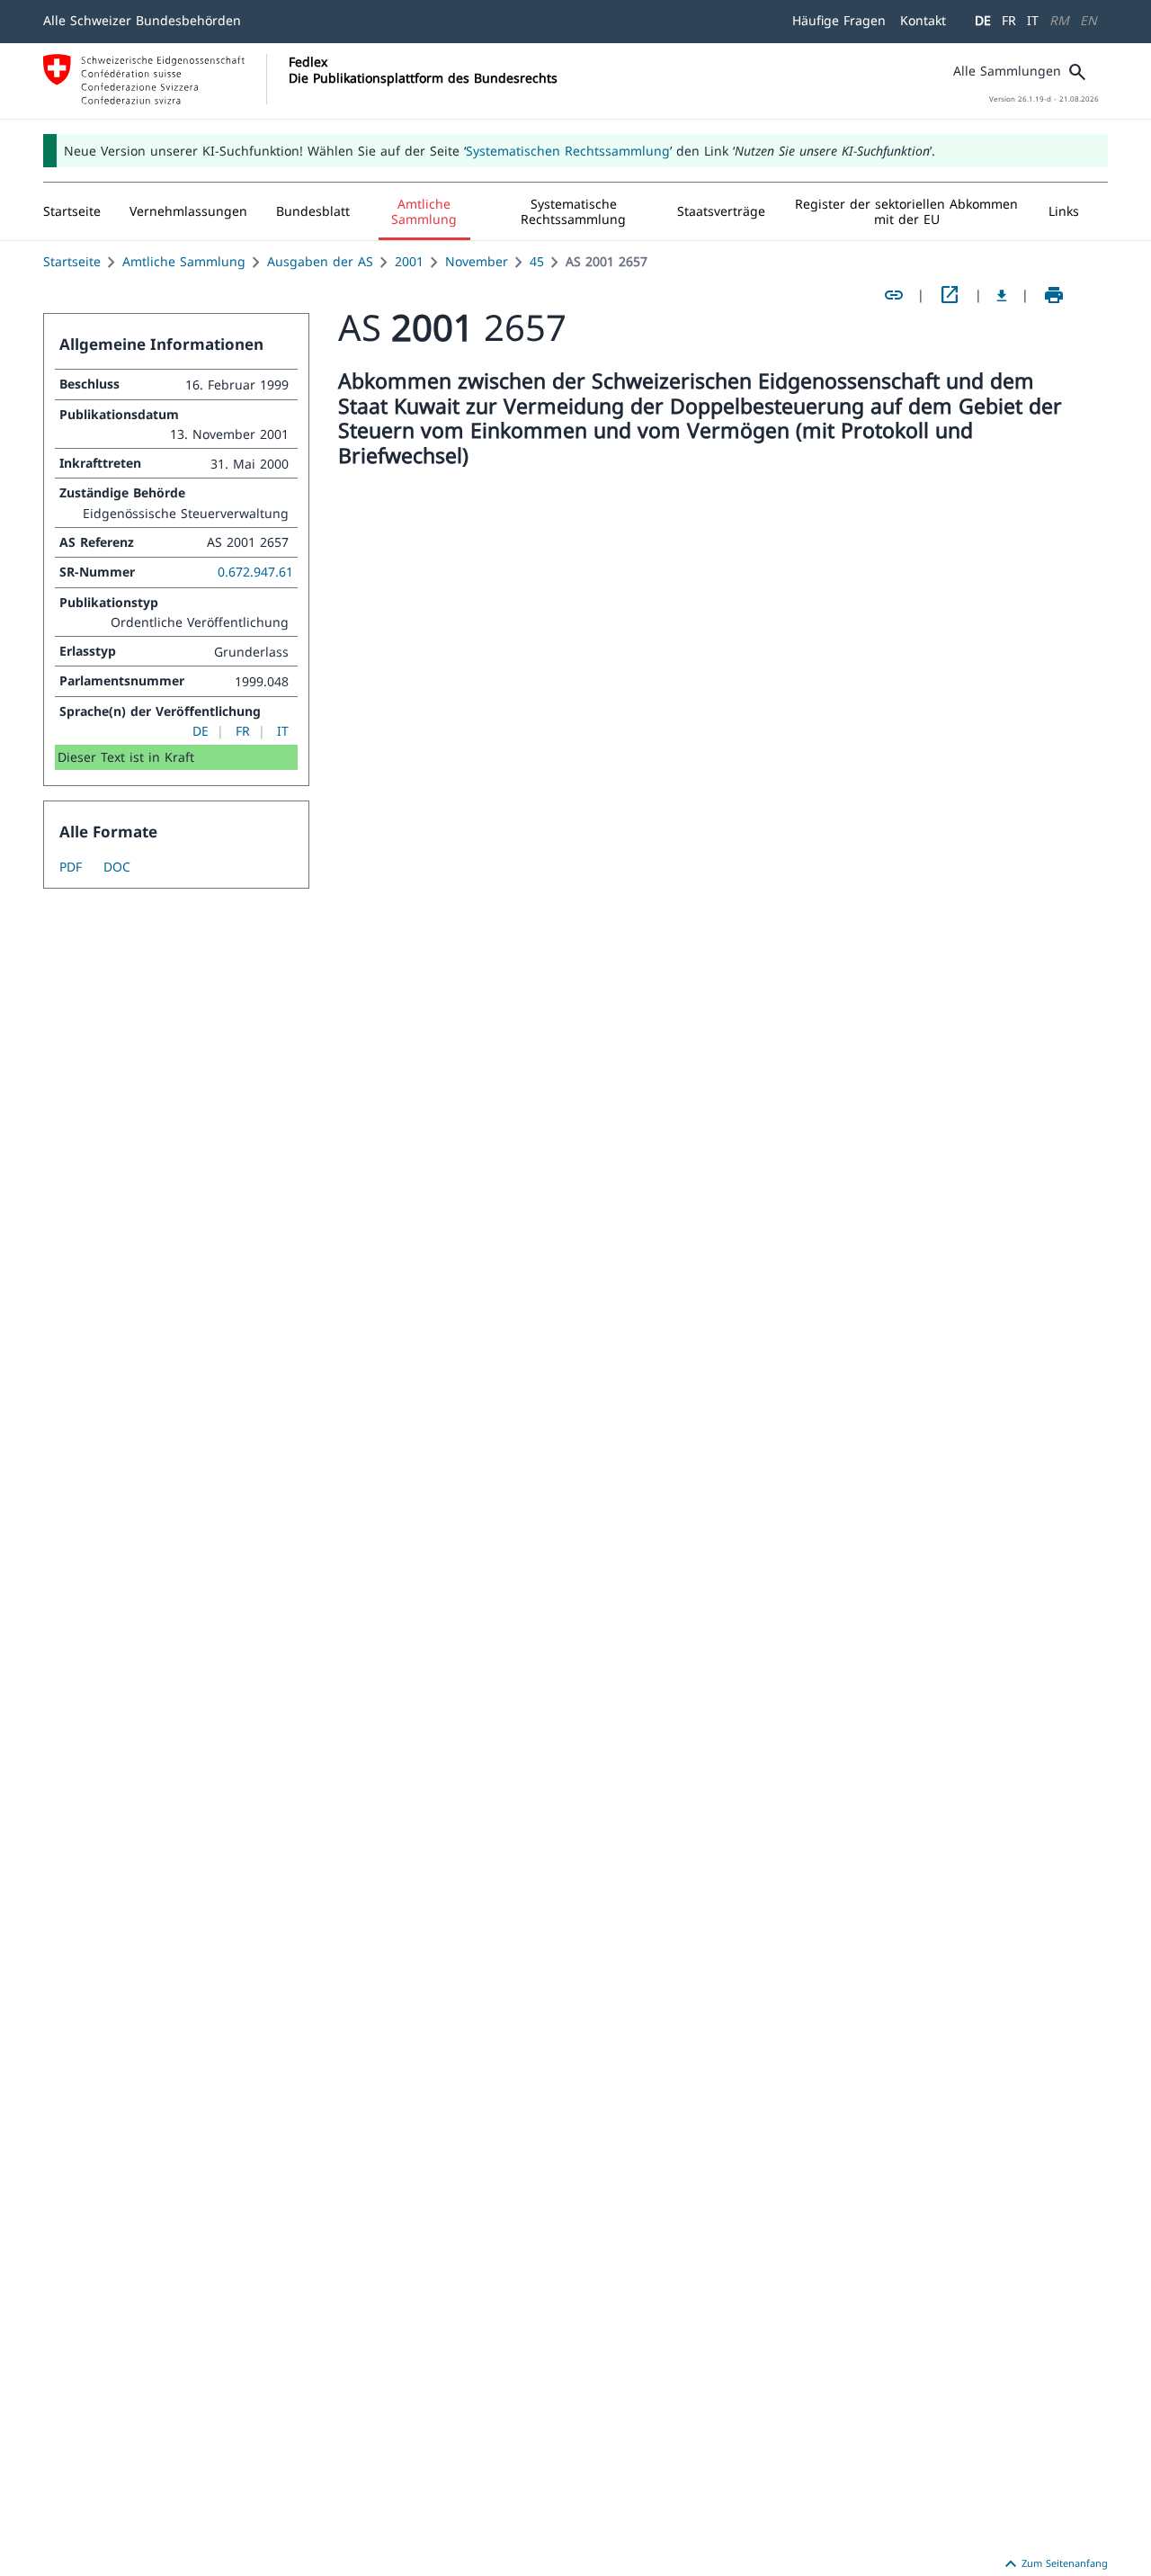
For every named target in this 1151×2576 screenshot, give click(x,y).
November (477, 261)
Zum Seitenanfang (1054, 2564)
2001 (409, 261)
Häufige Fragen (839, 20)
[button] (188, 211)
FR (1009, 20)
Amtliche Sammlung (184, 261)
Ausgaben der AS (320, 261)
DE (983, 20)
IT (1033, 20)
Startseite (72, 261)
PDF (71, 867)
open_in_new (950, 295)
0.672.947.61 (255, 572)
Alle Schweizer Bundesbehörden (142, 20)
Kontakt (923, 20)
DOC (117, 867)
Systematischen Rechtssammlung (568, 151)
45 (537, 261)
